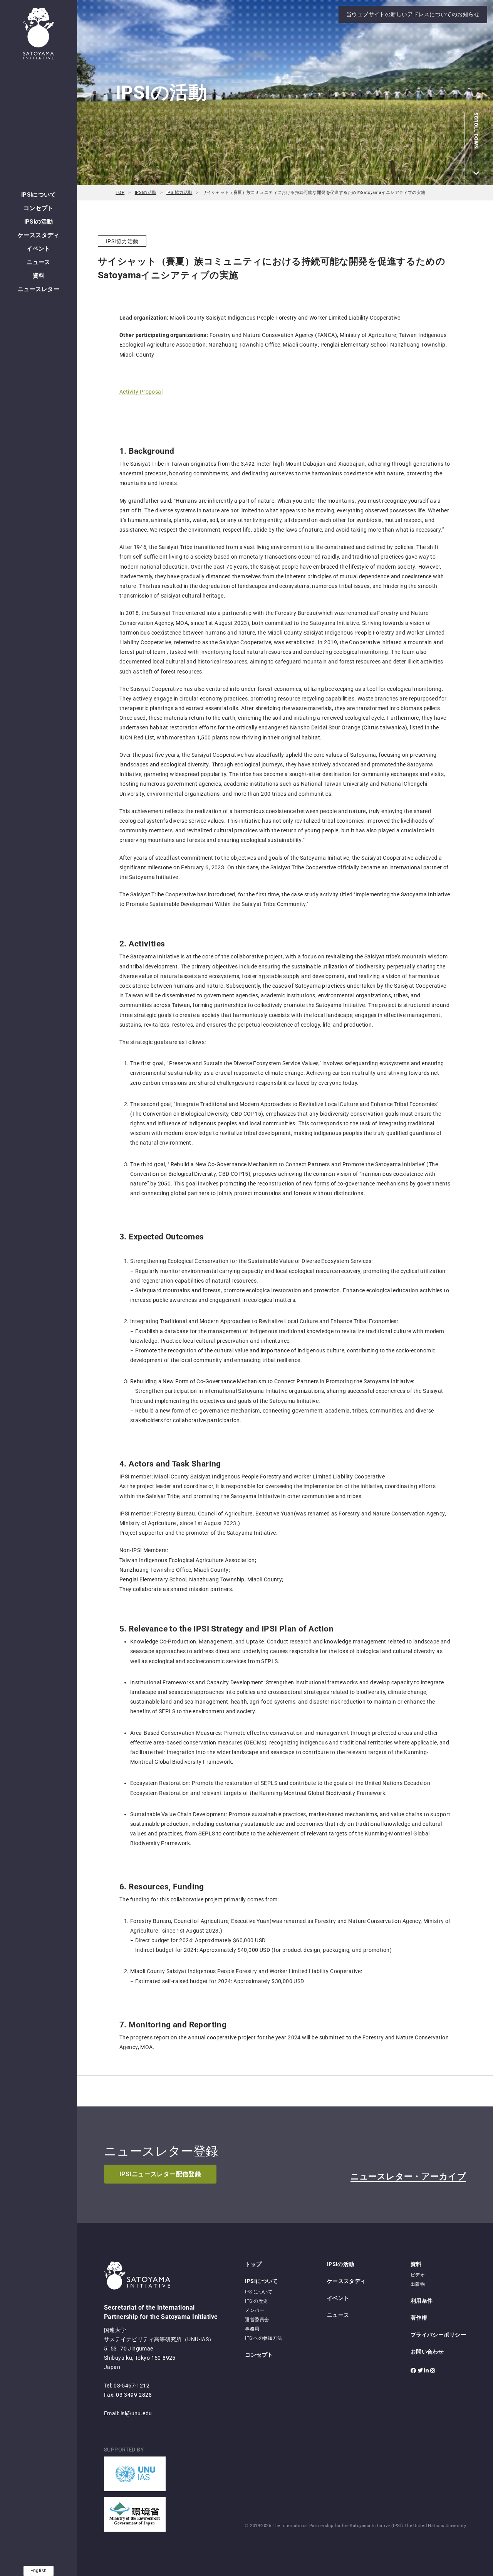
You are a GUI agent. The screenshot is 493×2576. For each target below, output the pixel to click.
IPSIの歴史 (256, 2301)
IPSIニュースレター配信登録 (160, 2174)
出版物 (418, 2284)
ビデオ (418, 2275)
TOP (120, 193)
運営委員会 (257, 2320)
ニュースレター (39, 289)
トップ (253, 2264)
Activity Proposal (141, 392)
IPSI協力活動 (179, 193)
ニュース (39, 262)
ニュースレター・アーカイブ (408, 2176)
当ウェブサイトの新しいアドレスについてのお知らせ (413, 14)
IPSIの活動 (39, 222)
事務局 (252, 2329)
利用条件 (422, 2301)
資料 (39, 276)
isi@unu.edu (136, 2413)
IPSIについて (39, 195)
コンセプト (38, 208)
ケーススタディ (39, 235)
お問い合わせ (427, 2352)
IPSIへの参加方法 (263, 2338)
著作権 (419, 2318)
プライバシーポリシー (438, 2335)
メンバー (255, 2310)
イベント (39, 249)
